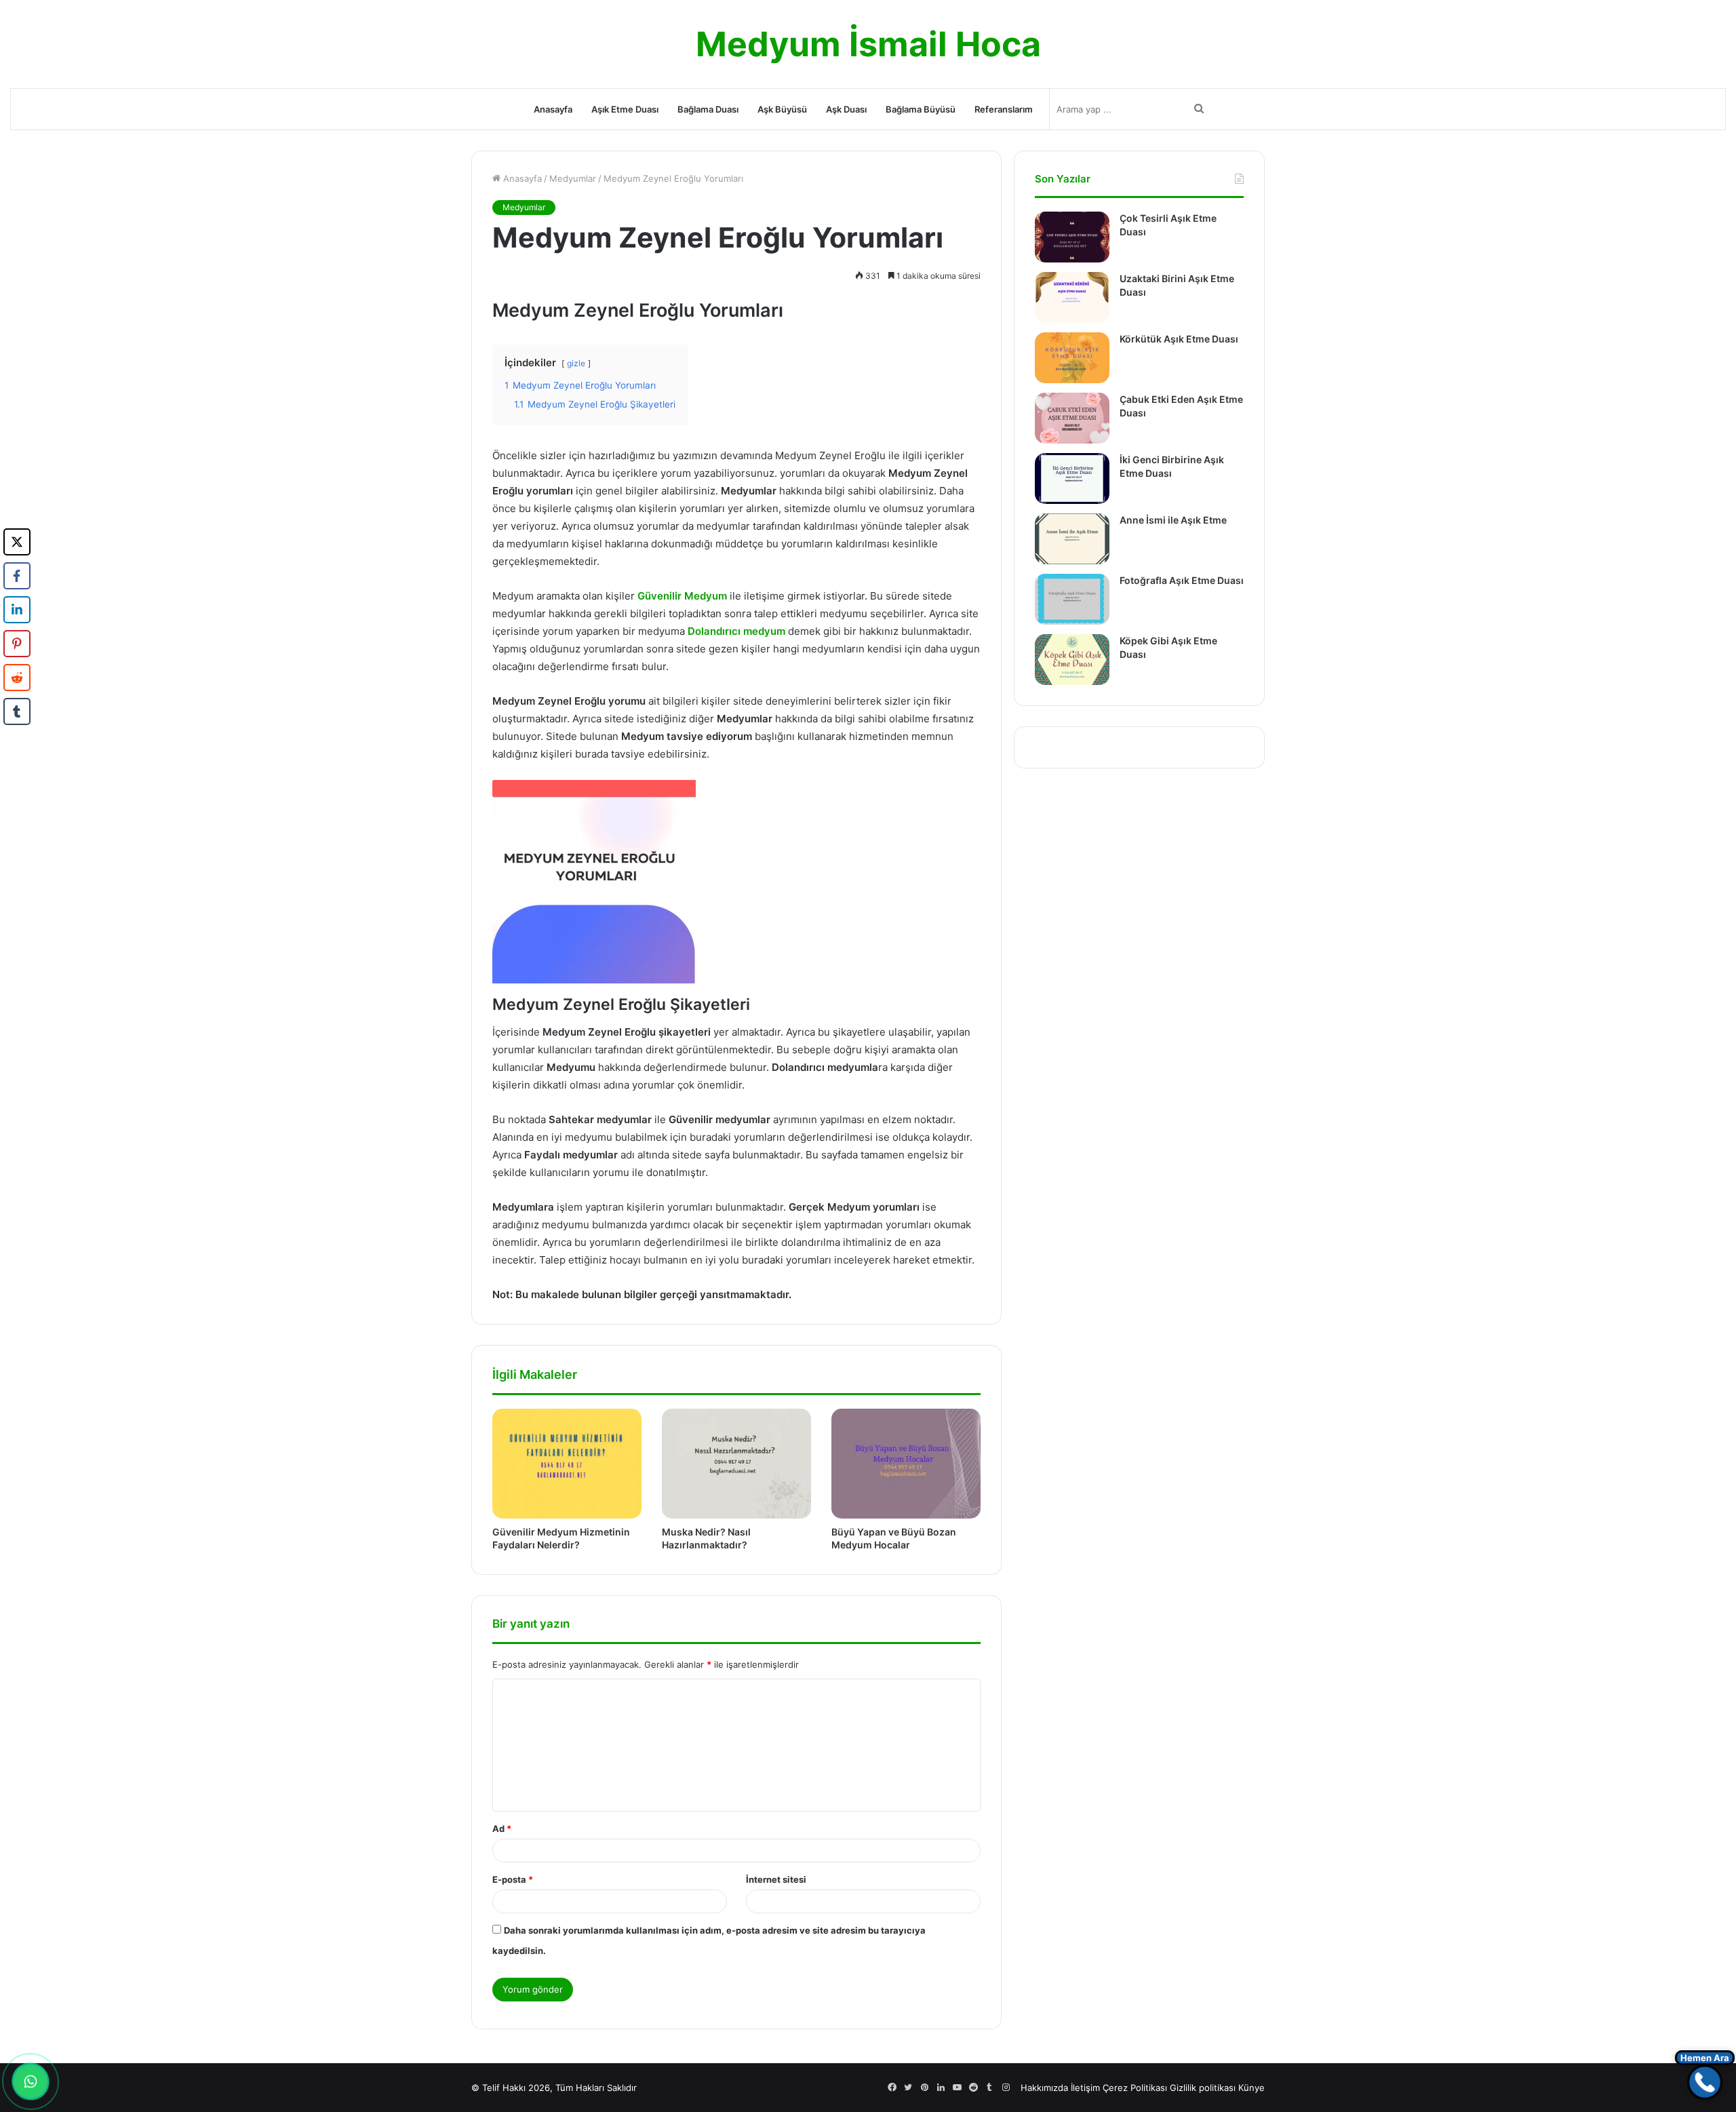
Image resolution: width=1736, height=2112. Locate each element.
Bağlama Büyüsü (921, 109)
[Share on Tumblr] (17, 711)
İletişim (1085, 2088)
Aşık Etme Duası (625, 109)
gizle (576, 363)
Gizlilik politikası (1203, 2088)
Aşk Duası (846, 109)
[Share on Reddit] (17, 678)
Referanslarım (1004, 109)
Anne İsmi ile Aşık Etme (1173, 520)
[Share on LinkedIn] (17, 610)
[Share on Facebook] (17, 576)
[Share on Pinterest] (17, 644)
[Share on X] (17, 542)
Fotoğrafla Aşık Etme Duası (1182, 580)
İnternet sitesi (776, 1879)
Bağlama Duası (708, 109)
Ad (502, 1829)
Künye (1251, 2088)
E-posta (513, 1879)
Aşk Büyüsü (782, 109)
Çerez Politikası (1135, 2088)
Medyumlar (573, 178)
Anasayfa (553, 109)
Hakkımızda (1044, 2088)
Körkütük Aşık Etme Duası (1179, 339)
